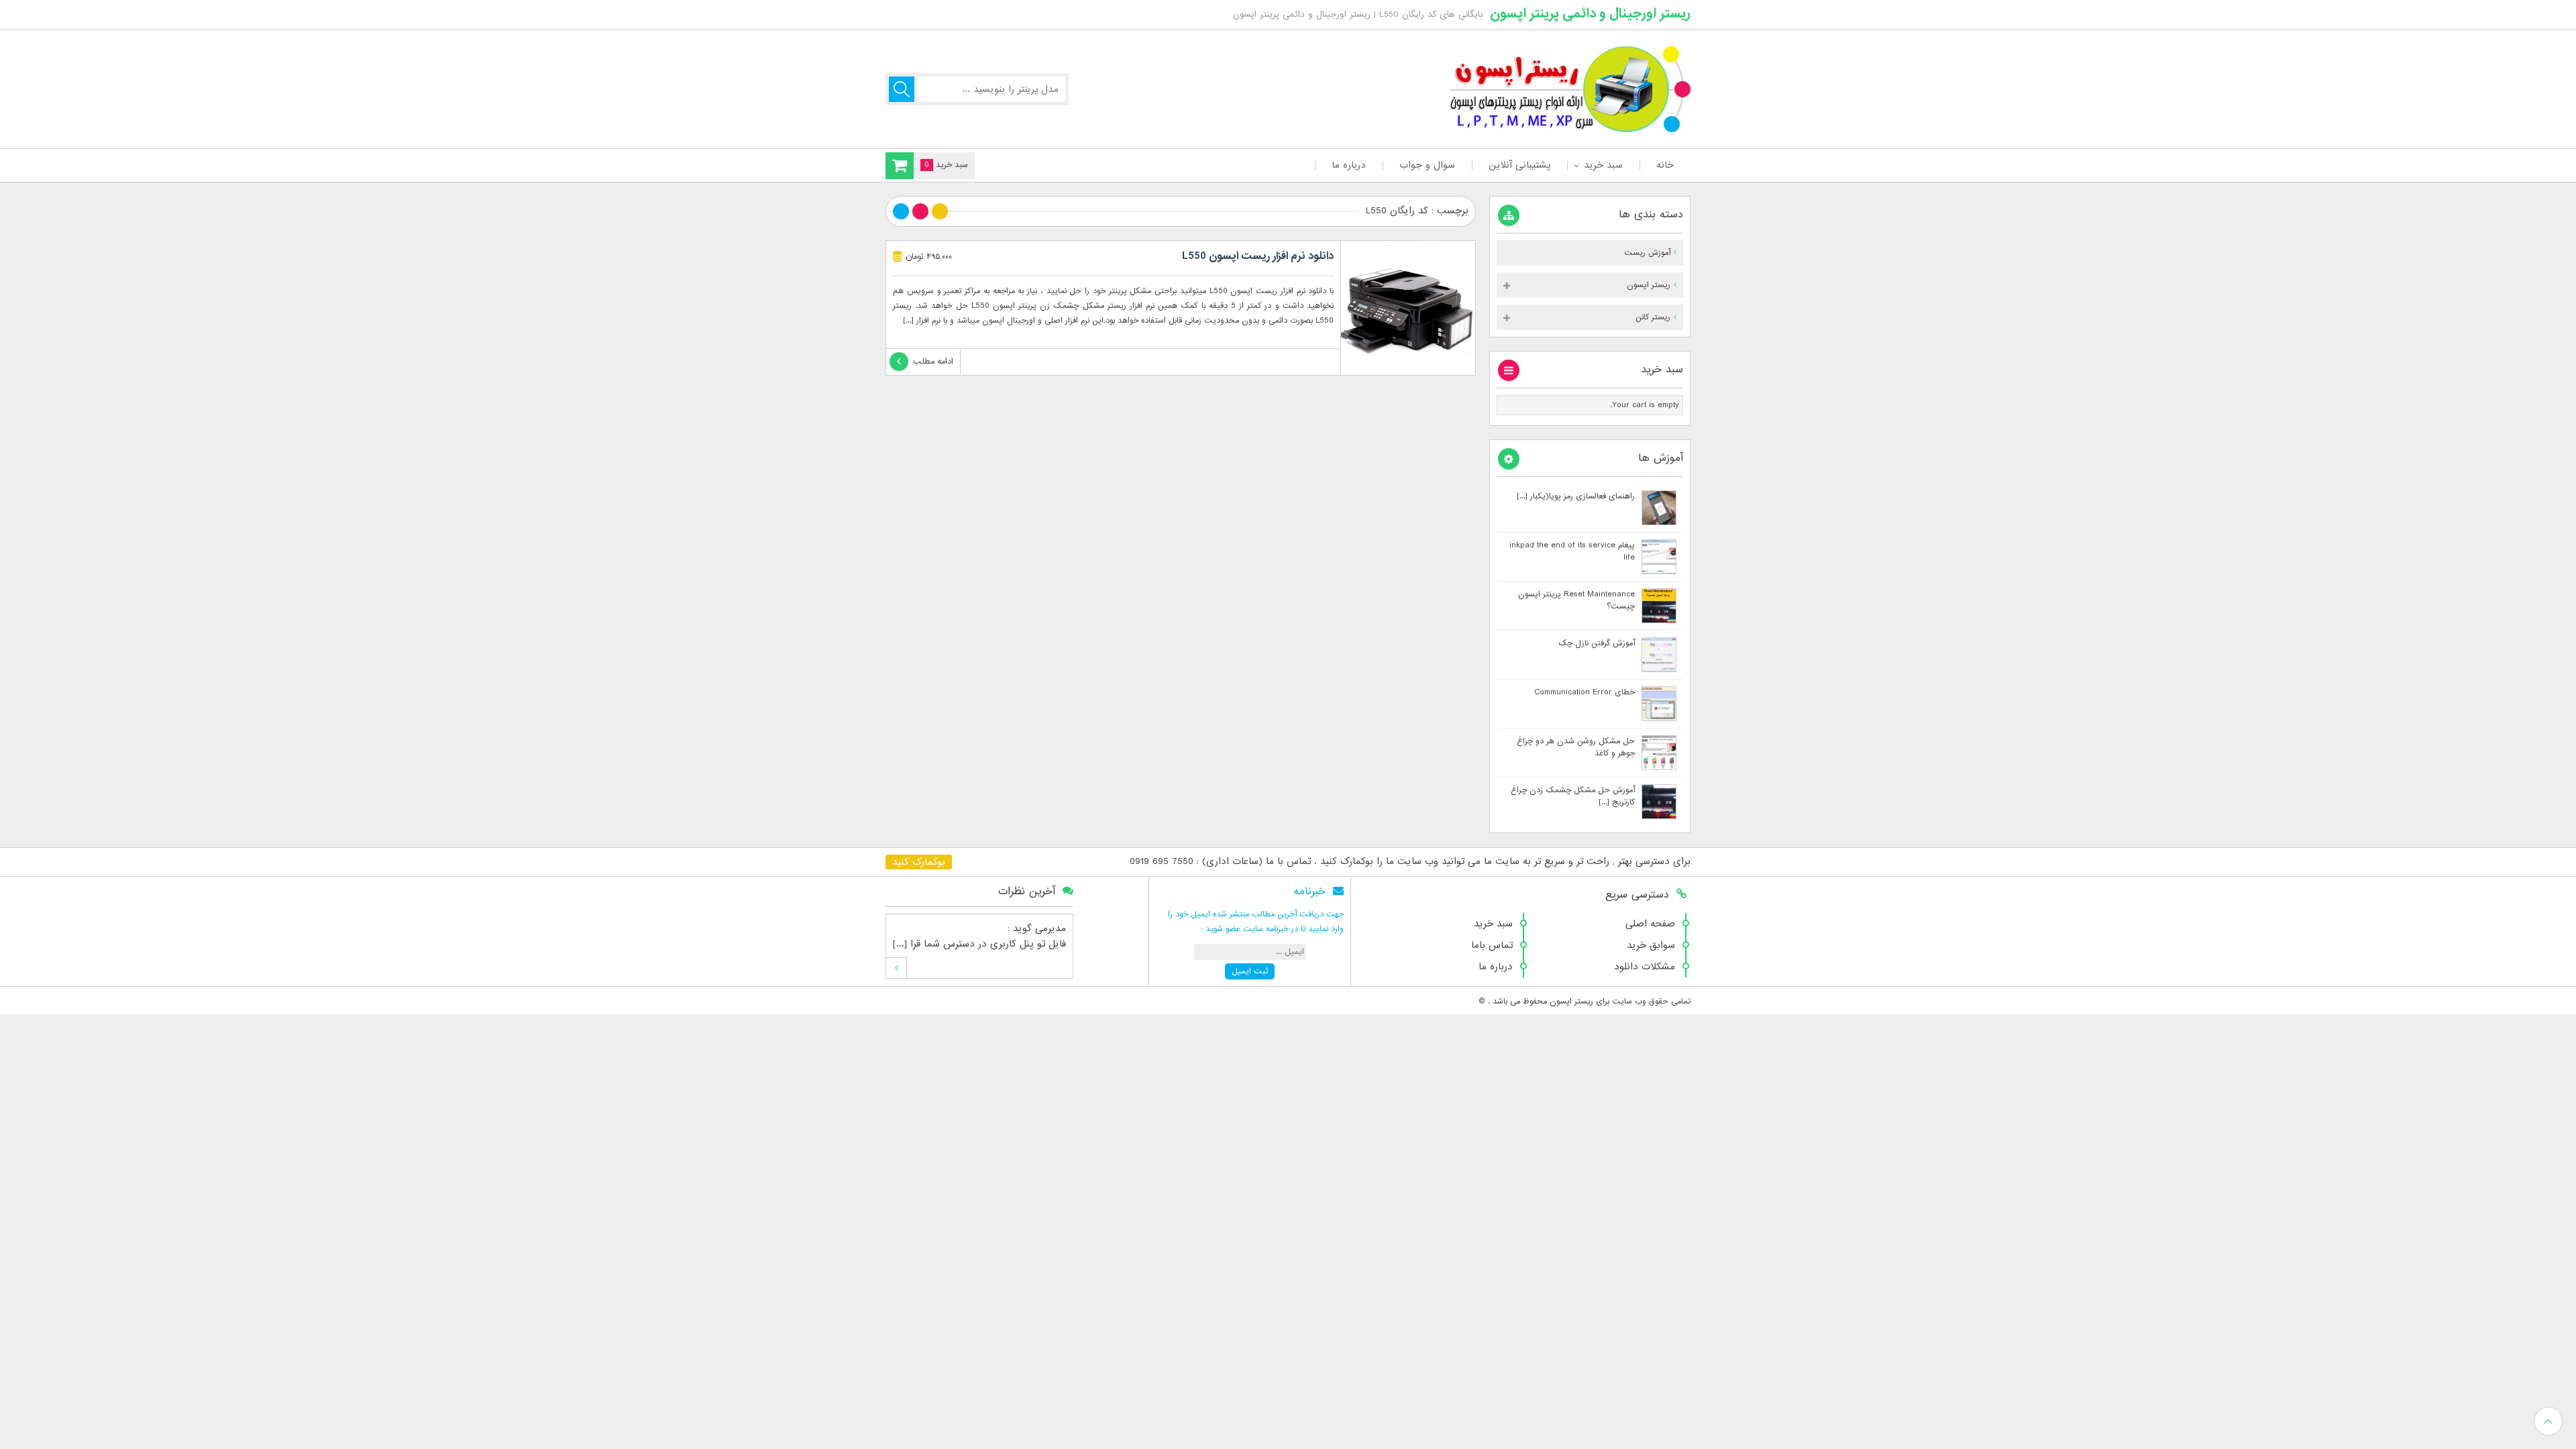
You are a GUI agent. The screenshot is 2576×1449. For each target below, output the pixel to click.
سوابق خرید (1651, 945)
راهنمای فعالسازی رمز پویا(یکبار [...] (1576, 496)
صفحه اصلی (1650, 924)
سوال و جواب (1427, 165)
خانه (1665, 165)
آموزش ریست (1647, 253)
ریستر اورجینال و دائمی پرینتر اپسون (1590, 13)
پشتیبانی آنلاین (1519, 165)
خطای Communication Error (1585, 692)
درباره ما (1349, 165)
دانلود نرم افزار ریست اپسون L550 (1258, 256)
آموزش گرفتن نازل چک (1597, 643)
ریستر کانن (1653, 317)
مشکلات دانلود (1645, 967)
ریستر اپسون (1649, 285)
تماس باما (1492, 945)
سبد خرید (1603, 165)
